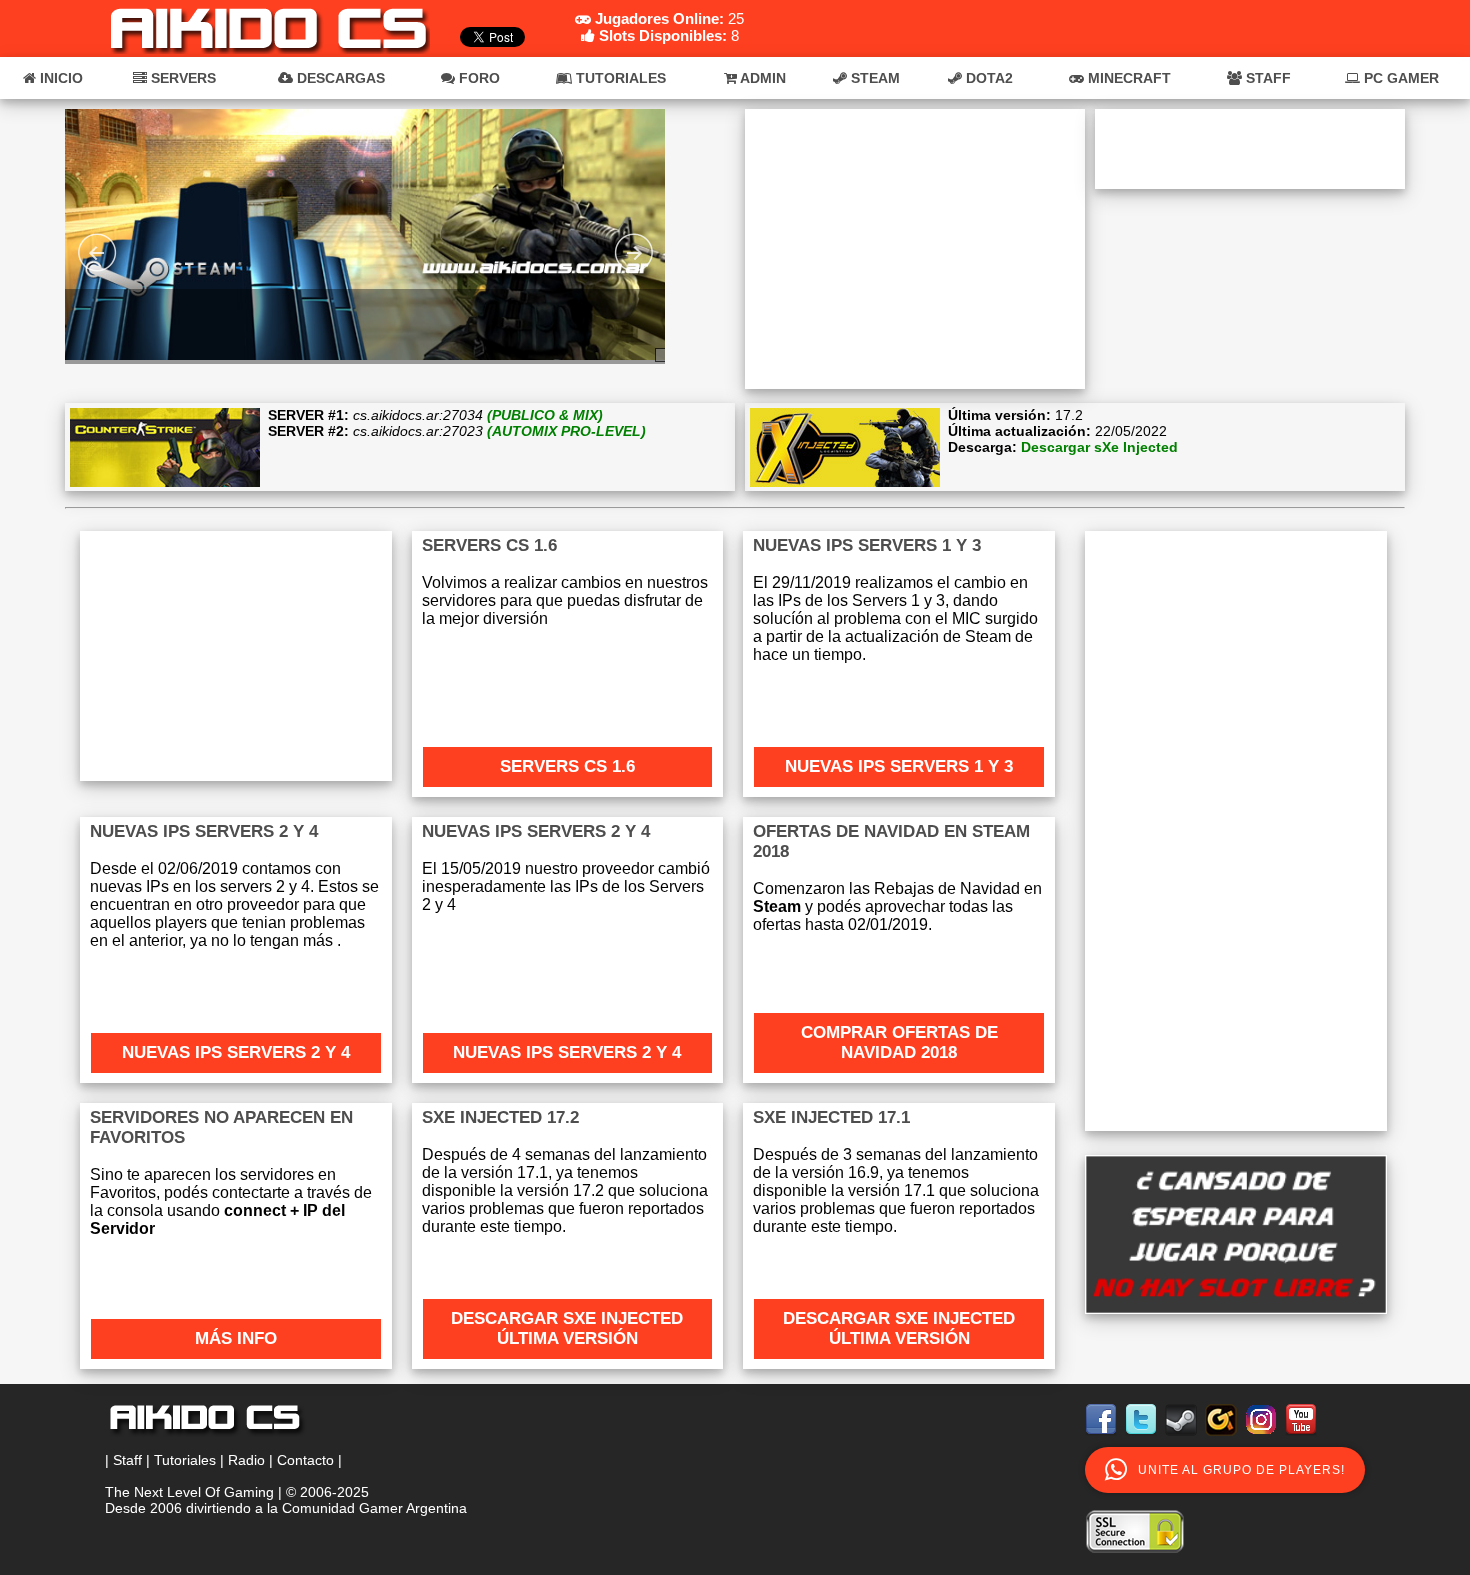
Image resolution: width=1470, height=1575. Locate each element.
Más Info (236, 1338)
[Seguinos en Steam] (1183, 1439)
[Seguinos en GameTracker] (1223, 1439)
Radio (246, 1460)
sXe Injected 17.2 (500, 1117)
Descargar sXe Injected (1099, 447)
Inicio (59, 78)
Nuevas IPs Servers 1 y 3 (867, 545)
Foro (477, 78)
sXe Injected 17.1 (831, 1117)
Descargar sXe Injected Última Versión (567, 1328)
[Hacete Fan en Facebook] (1103, 1439)
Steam (873, 78)
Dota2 (987, 78)
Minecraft (1127, 78)
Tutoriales (619, 78)
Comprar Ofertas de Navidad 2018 (899, 1042)
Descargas (339, 78)
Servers (181, 78)
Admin (761, 78)
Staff (1266, 78)
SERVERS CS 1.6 (489, 545)
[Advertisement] (915, 249)
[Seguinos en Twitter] (1143, 1439)
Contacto (305, 1460)
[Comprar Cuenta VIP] (1236, 1234)
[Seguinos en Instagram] (1263, 1439)
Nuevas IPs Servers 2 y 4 (204, 831)
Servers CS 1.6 (567, 766)
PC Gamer (1399, 78)
